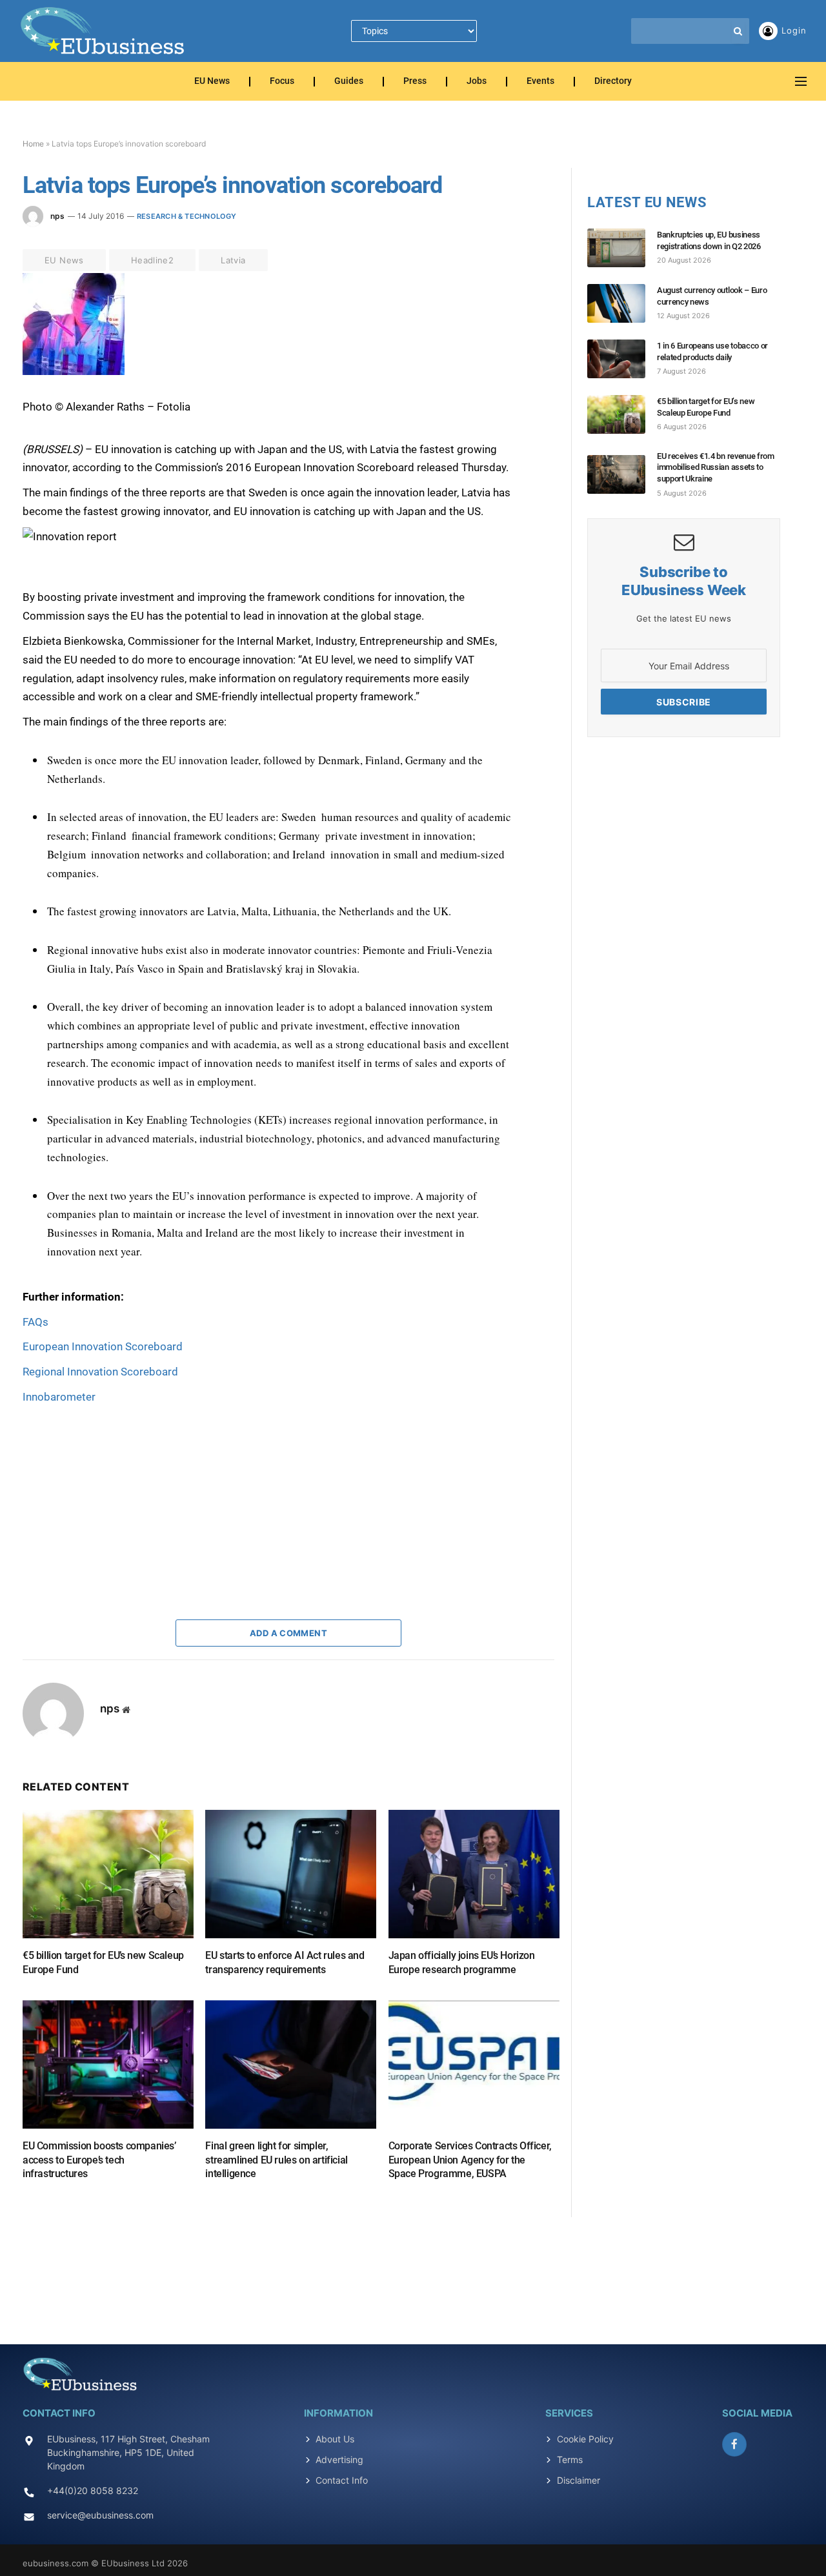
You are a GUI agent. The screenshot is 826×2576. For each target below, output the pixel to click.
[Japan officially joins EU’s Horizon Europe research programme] (474, 1874)
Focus (282, 82)
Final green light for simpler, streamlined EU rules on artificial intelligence (276, 2160)
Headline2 (153, 260)
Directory (613, 82)
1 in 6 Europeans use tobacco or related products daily (712, 351)
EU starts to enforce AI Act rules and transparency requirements (285, 1962)
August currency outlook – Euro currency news (712, 296)
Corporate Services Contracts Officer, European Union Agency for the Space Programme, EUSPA (470, 2160)
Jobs (477, 82)
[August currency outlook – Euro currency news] (622, 303)
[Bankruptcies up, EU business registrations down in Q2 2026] (622, 248)
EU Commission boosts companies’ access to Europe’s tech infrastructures (99, 2160)
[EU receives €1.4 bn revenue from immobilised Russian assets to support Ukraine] (622, 474)
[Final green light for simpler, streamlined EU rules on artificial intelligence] (291, 2064)
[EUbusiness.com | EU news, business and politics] (103, 31)
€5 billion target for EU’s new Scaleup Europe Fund (103, 1962)
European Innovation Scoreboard (103, 1346)
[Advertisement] (119, 1487)
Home (33, 144)
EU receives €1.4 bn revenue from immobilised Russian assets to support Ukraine (716, 467)
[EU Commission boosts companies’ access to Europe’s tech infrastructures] (108, 2064)
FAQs (35, 1322)
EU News (212, 82)
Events (540, 82)
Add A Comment (288, 1633)
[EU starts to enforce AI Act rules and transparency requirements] (291, 1874)
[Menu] (801, 82)
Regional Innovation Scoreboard (100, 1372)
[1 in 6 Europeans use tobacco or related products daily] (622, 359)
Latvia (233, 260)
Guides (349, 82)
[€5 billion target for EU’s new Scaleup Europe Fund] (108, 1874)
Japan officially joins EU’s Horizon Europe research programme (462, 1962)
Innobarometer (59, 1397)
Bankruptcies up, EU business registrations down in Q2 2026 (709, 240)
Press (415, 82)
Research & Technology (187, 216)
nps (57, 216)
